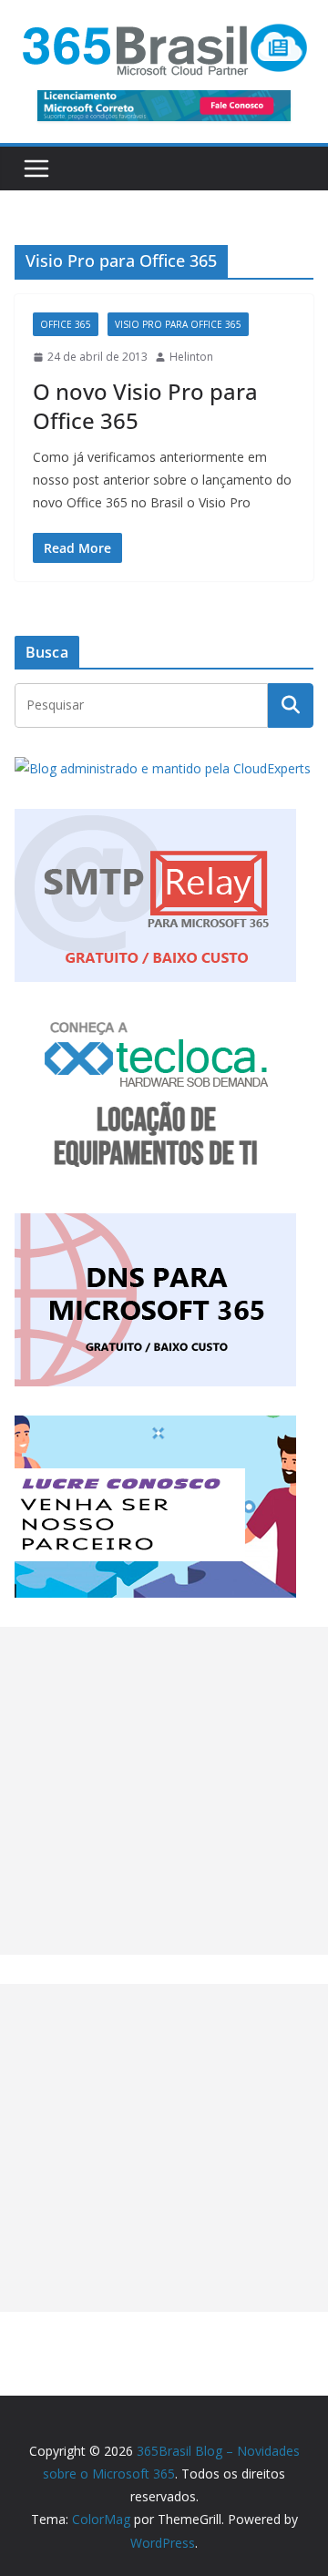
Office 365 (66, 324)
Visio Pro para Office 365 (178, 324)
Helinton (191, 357)
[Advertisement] (164, 1791)
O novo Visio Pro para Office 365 (145, 405)
